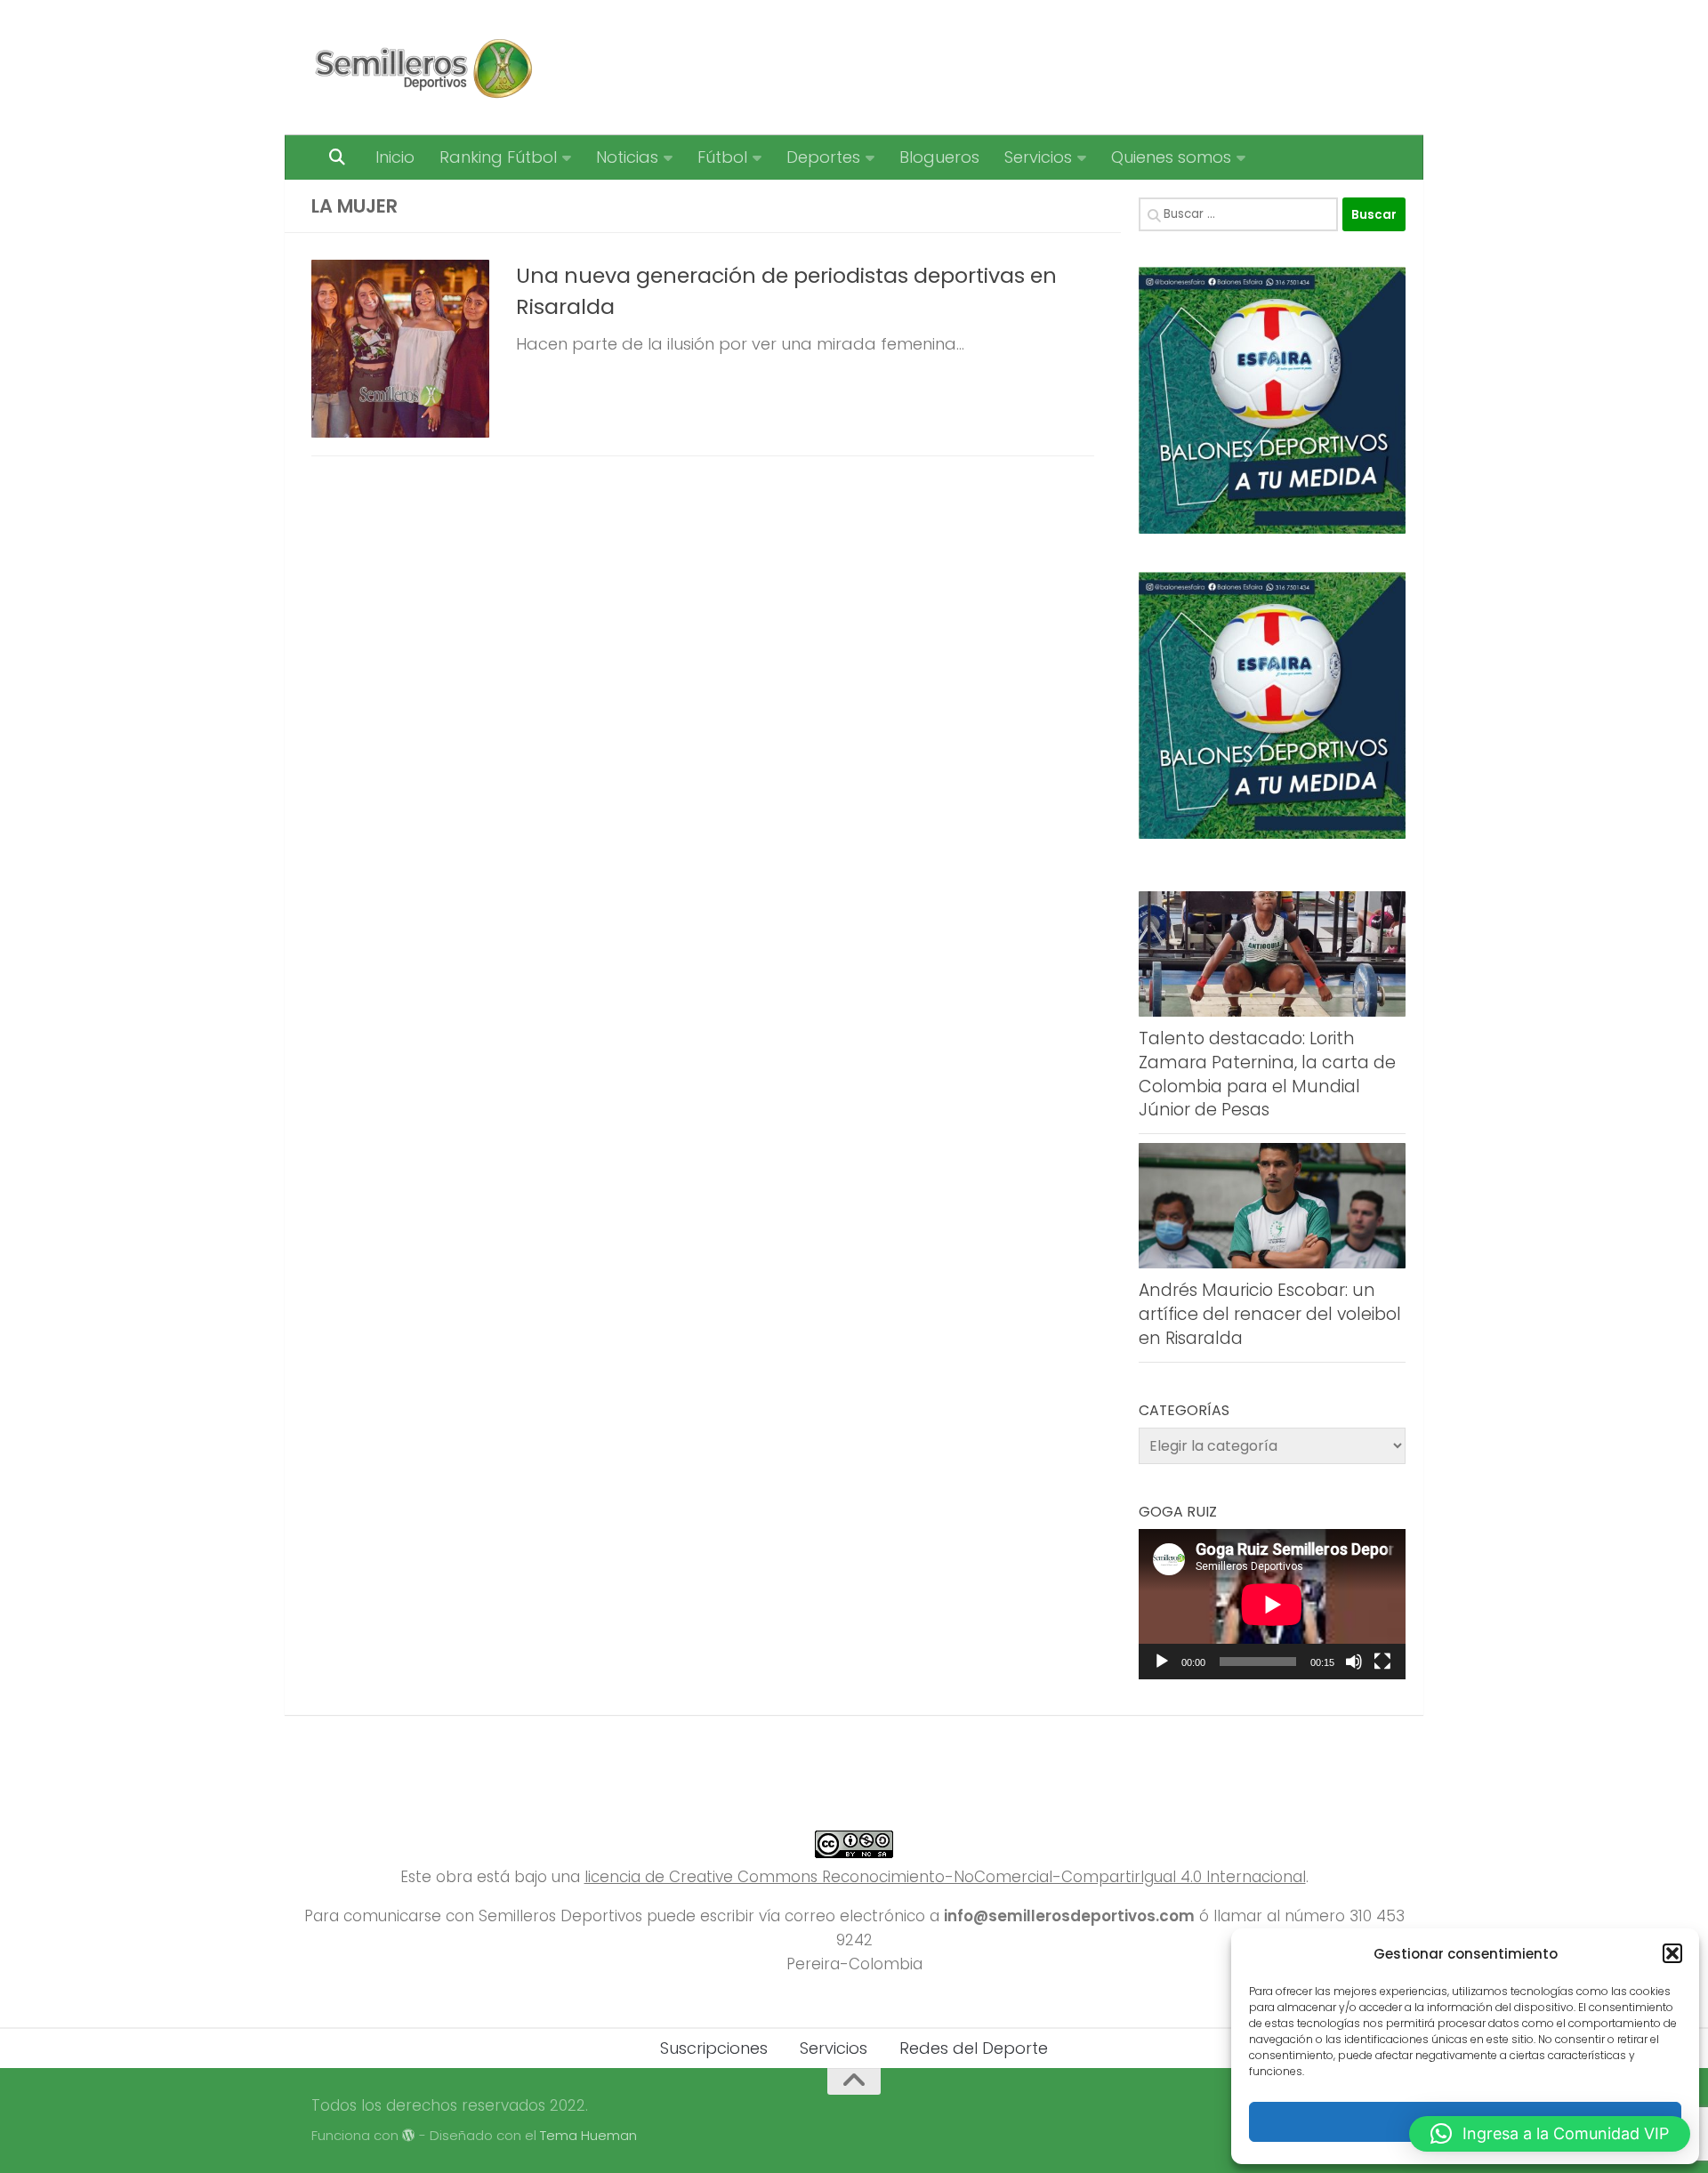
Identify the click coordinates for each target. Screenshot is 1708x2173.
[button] (1672, 1953)
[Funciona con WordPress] (409, 2136)
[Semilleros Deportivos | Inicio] (422, 68)
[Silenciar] (1354, 1662)
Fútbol (722, 157)
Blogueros (939, 157)
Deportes (823, 157)
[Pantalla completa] (1382, 1662)
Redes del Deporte (974, 2048)
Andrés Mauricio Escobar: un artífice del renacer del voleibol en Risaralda (1270, 1314)
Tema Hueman (588, 2135)
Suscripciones (714, 2048)
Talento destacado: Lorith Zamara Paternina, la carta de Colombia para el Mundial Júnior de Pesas (1267, 1074)
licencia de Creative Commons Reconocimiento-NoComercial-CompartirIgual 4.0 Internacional (945, 1877)
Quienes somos (1171, 157)
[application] (1272, 1604)
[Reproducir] (1162, 1662)
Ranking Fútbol (498, 157)
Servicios (1038, 157)
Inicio (395, 157)
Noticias (627, 157)
